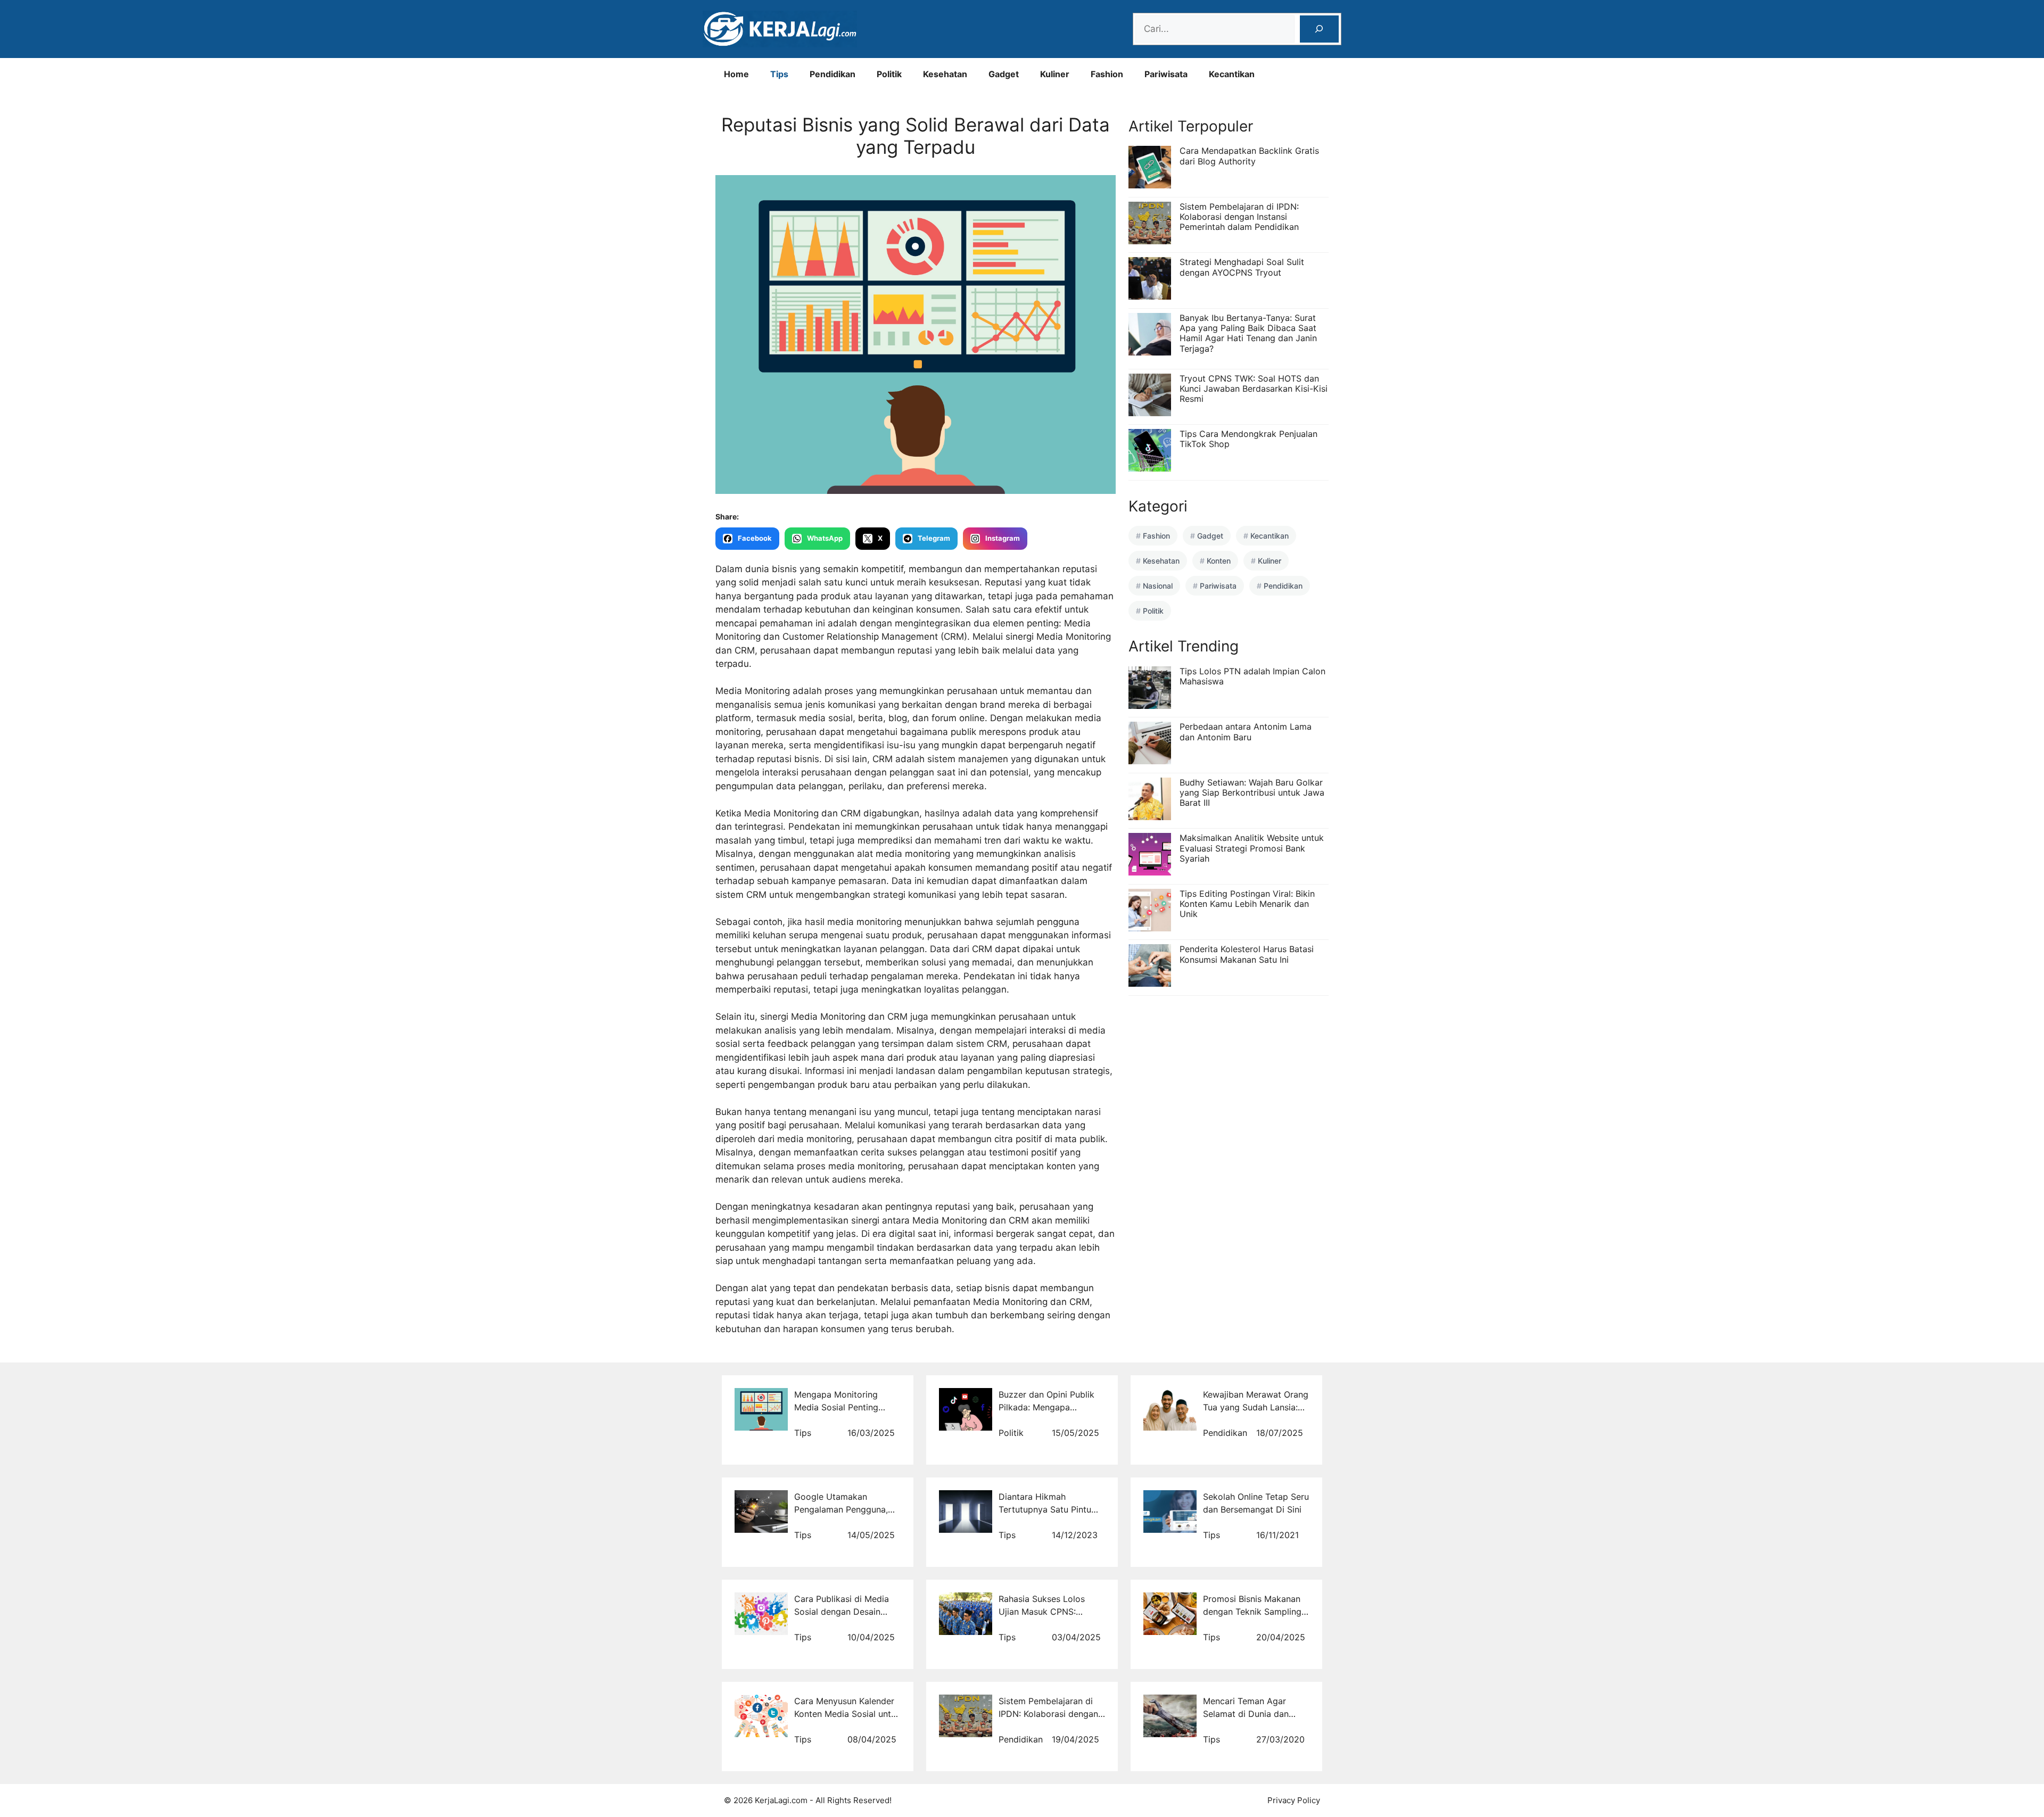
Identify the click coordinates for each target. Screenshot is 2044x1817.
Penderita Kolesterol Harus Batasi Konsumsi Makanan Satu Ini (1247, 954)
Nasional (1158, 586)
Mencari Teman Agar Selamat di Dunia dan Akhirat (1246, 1714)
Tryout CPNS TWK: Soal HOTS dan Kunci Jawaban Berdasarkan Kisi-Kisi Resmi (1254, 389)
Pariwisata (1166, 74)
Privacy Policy (1294, 1800)
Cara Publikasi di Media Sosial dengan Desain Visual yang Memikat (842, 1612)
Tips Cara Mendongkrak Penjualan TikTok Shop (1248, 439)
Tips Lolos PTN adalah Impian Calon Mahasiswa (1252, 676)
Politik (889, 74)
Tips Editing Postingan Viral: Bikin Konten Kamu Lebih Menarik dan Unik (1247, 904)
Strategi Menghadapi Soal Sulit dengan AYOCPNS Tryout (1242, 267)
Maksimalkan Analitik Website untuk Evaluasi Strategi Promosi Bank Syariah (1252, 848)
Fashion (1107, 74)
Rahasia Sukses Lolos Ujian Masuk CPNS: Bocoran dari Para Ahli (1044, 1612)
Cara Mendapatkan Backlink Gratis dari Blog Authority (1249, 156)
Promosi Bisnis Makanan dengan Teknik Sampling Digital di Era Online (1252, 1612)
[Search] (1319, 29)
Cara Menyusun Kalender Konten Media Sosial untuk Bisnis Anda (847, 1714)
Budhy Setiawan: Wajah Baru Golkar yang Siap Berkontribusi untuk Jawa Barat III (1252, 792)
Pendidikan (833, 74)
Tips (779, 74)
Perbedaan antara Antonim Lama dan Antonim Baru (1246, 732)
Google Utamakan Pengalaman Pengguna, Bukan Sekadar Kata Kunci (847, 1509)
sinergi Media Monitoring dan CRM (834, 1017)
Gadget (1004, 74)
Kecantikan (1232, 74)
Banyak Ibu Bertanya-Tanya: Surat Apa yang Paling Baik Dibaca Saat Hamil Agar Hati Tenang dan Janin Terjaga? (1248, 333)
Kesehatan (945, 74)
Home (736, 74)
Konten (1219, 561)
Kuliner (1055, 74)
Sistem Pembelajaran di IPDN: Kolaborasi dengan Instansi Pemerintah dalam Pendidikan (1239, 217)
